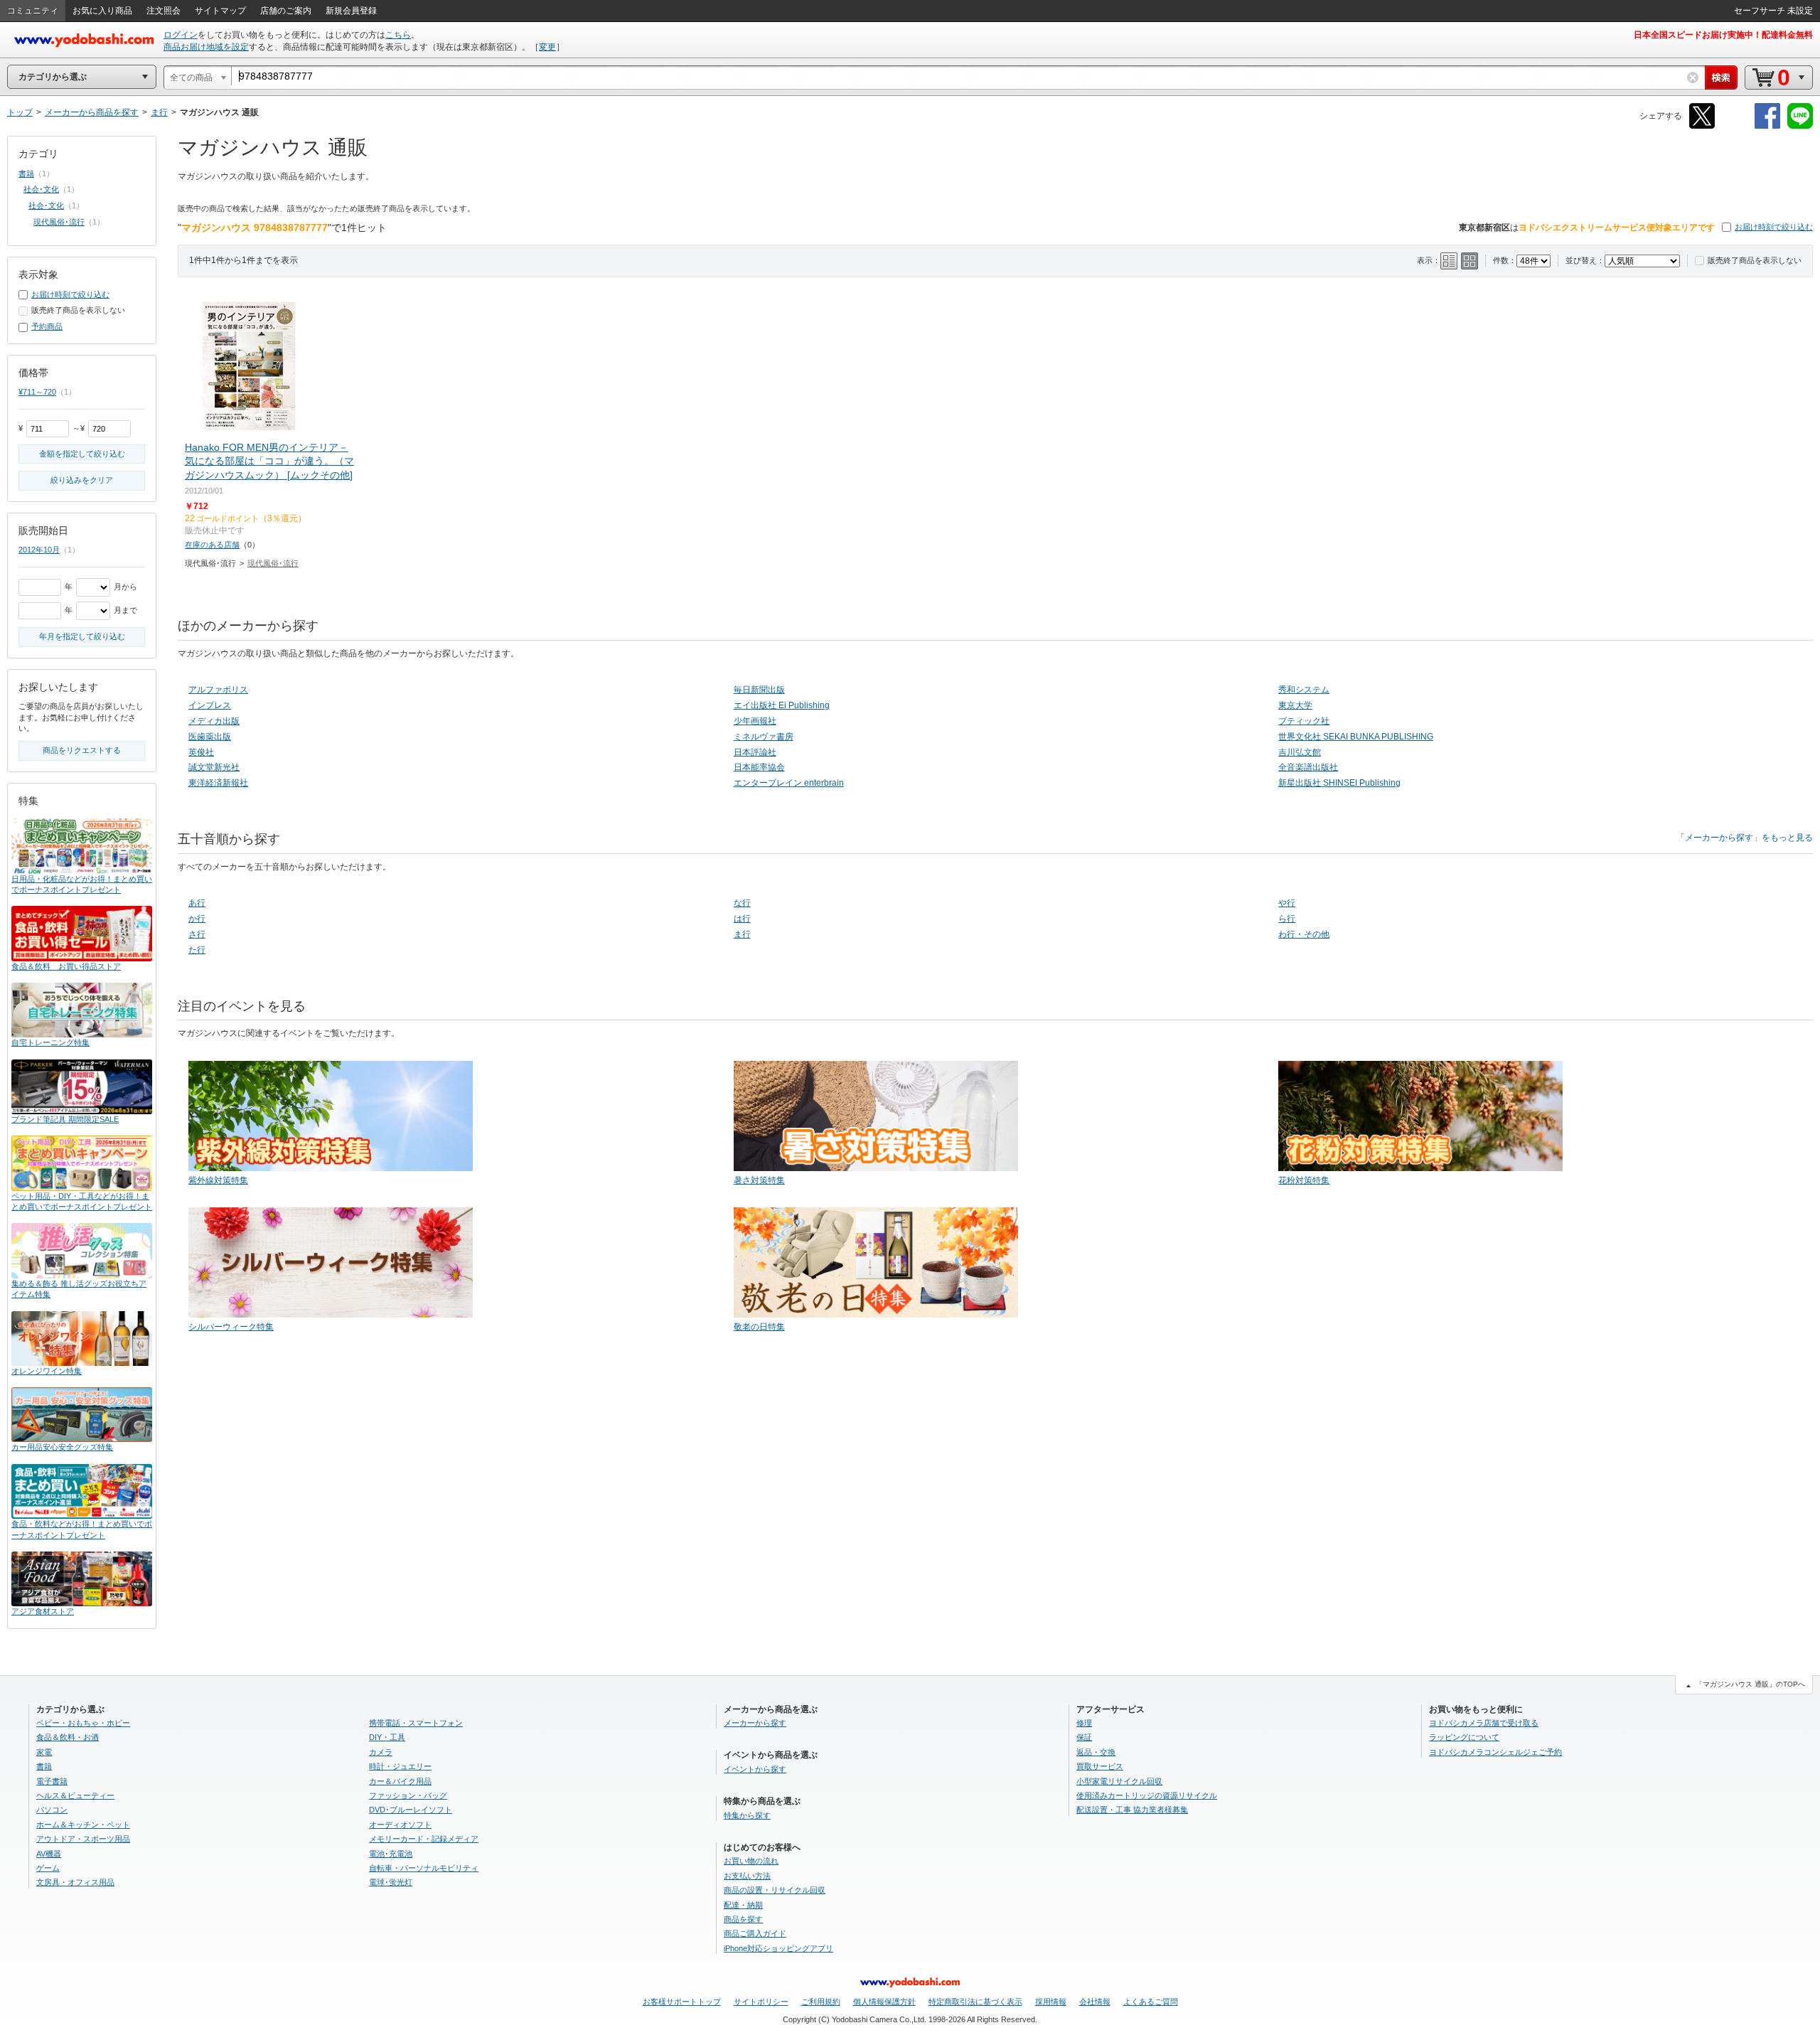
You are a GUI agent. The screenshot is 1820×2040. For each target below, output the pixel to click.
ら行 (1287, 919)
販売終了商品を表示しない (1755, 260)
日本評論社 (755, 752)
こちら (398, 35)
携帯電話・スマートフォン (416, 1723)
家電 (44, 1752)
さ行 (197, 934)
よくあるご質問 (1151, 2002)
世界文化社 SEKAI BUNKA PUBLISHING (1356, 737)
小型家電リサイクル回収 (1119, 1781)
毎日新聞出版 (759, 690)
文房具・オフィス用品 (75, 1882)
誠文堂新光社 (214, 767)
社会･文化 (41, 189)
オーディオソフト (400, 1825)
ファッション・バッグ (408, 1795)
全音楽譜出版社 (1308, 767)
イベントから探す (755, 1769)
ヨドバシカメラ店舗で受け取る (1484, 1723)
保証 (1084, 1737)
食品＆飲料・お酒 (68, 1737)
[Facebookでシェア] (1767, 126)
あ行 (197, 903)
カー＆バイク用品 (400, 1781)
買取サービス (1100, 1766)
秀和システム (1304, 690)
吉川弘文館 (1300, 752)
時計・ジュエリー (400, 1766)
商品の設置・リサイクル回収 (775, 1890)
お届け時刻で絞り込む (1774, 227)
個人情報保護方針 (884, 2002)
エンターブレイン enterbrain (789, 783)
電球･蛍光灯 (391, 1882)
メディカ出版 (214, 721)
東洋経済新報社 (218, 783)
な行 (742, 903)
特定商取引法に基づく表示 (975, 2002)
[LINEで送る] (1800, 126)
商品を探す (743, 1919)
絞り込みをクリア (82, 480)
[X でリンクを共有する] (1702, 126)
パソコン (52, 1810)
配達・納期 (743, 1905)
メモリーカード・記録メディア (424, 1839)
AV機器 (49, 1854)
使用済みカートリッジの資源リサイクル (1147, 1795)
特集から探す (747, 1815)
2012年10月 (39, 550)
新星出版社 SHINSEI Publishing (1339, 783)
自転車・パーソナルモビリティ (424, 1868)
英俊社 (201, 752)
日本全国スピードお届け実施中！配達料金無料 (1723, 35)
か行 (197, 919)
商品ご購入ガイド (755, 1933)
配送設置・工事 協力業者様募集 (1132, 1810)
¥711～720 (37, 392)
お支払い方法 (747, 1876)
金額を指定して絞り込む (82, 454)
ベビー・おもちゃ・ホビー (83, 1723)
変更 (547, 47)
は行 (742, 919)
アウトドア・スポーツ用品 (83, 1839)
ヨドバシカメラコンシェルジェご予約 (1495, 1752)
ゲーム (48, 1868)
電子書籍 (52, 1781)
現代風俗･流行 (273, 563)
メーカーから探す (755, 1723)
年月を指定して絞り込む (82, 636)
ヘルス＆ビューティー (75, 1795)
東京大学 (1295, 705)
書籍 (26, 173)
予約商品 (47, 326)
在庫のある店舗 (212, 545)
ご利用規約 (821, 2002)
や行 (1287, 903)
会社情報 (1095, 2002)
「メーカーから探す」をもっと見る (1745, 838)
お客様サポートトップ (682, 2002)
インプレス (210, 705)
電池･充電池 (391, 1854)
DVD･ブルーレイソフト (411, 1810)
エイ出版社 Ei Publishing (782, 705)
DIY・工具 (387, 1737)
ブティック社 (1304, 721)
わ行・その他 (1304, 934)
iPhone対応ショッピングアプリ (778, 1948)
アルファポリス (218, 690)
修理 (1084, 1723)
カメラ (381, 1752)
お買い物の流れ (751, 1861)
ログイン (181, 35)
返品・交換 (1096, 1752)
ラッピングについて (1464, 1737)
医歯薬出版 (210, 737)
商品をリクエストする (82, 750)
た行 (197, 950)
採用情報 (1051, 2002)
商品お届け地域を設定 (206, 47)
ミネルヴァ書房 (764, 737)
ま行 (742, 934)
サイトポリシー (761, 2002)
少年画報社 (755, 721)
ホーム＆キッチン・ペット (83, 1825)
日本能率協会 (759, 767)
